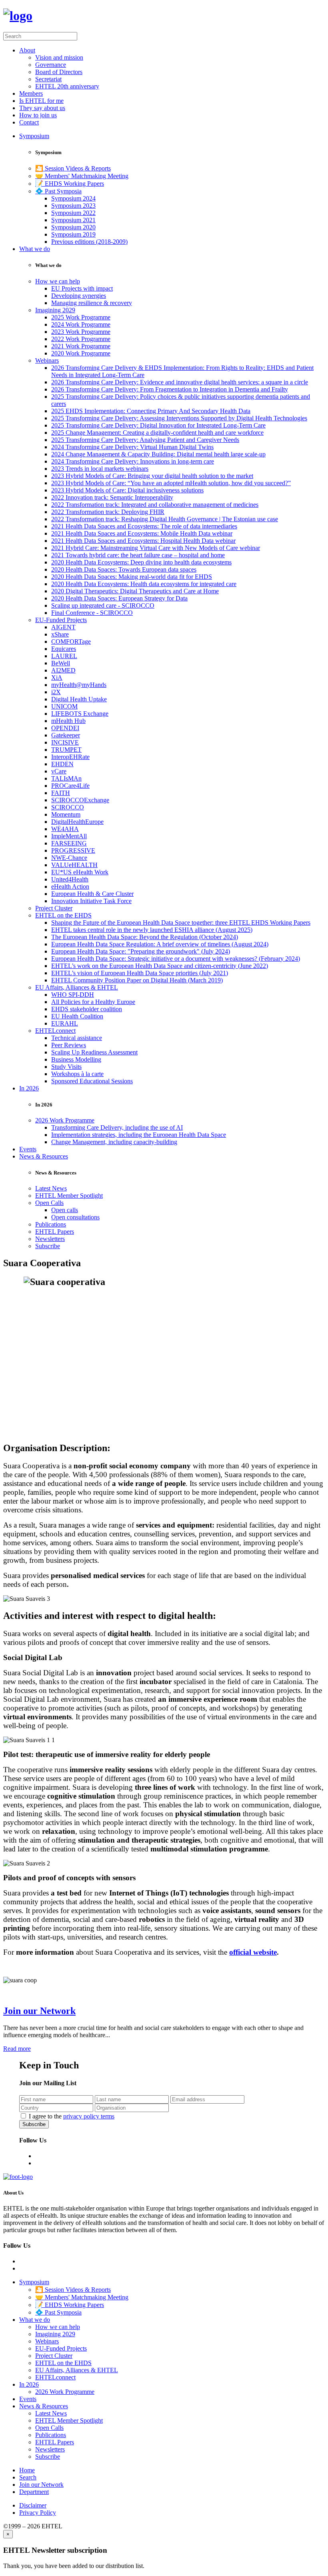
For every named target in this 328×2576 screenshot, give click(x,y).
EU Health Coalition (77, 1016)
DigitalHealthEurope (77, 822)
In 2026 (29, 1088)
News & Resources (44, 1156)
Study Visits (66, 1067)
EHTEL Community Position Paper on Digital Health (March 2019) (137, 980)
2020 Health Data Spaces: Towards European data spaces (124, 569)
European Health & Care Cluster (92, 894)
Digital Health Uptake (79, 699)
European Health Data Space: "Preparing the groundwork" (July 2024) (141, 951)
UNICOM (64, 706)
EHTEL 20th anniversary (67, 86)
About (27, 50)
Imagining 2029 (55, 310)
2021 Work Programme (81, 346)
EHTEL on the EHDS (63, 915)
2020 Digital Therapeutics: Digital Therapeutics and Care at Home (135, 591)
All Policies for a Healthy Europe (93, 1002)
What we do (35, 249)
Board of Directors (59, 72)
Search (28, 2477)
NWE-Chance (69, 858)
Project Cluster (54, 908)
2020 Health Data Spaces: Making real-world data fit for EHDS (132, 577)
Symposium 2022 (73, 213)
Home (27, 2470)
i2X (56, 692)
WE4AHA (65, 829)
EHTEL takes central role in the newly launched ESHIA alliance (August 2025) (152, 930)
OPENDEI (65, 728)
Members (31, 93)
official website (253, 1952)
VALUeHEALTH (74, 865)
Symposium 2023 (73, 206)
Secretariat (48, 79)
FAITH (61, 793)
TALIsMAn (66, 778)
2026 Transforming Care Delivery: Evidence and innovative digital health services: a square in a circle (180, 382)
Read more (17, 2049)
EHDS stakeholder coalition (87, 1009)
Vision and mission (59, 57)
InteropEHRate (70, 757)
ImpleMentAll (69, 836)
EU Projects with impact (82, 288)
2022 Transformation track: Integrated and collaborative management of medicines (155, 505)
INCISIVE (65, 742)
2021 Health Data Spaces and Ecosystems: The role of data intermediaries (144, 526)
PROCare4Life (70, 786)
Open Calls (49, 1203)
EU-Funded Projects (61, 620)
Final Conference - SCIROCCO (92, 613)
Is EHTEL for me (41, 101)
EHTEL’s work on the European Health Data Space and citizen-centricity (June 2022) (160, 966)
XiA (57, 678)
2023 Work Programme (81, 332)
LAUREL (64, 656)
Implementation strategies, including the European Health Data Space (139, 1135)
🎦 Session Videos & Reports (73, 168)
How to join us (38, 115)
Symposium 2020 (73, 227)
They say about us (42, 108)
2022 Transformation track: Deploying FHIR (108, 512)
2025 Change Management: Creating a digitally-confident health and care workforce (157, 433)
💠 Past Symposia (58, 191)
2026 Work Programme (65, 1120)
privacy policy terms (89, 2116)
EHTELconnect (55, 1031)
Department (34, 2492)
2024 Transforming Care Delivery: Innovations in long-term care (133, 461)
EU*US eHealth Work (80, 872)
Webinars (47, 360)
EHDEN (62, 764)
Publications (51, 1224)
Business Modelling (76, 1059)
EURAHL (65, 1023)
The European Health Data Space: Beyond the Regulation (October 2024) (145, 937)
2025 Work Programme (81, 317)
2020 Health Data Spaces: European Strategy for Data (119, 598)
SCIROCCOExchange (80, 800)
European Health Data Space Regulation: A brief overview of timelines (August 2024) (160, 944)
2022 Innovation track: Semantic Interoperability (112, 497)
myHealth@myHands (79, 685)
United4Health (70, 879)
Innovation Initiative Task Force (91, 901)
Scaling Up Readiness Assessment (94, 1052)
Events (28, 1149)
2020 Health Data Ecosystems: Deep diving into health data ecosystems (141, 562)
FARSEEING (69, 843)
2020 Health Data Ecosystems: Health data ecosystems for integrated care (144, 584)
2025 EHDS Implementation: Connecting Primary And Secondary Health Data (151, 411)
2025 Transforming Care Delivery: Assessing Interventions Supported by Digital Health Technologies (179, 418)
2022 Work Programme (81, 339)
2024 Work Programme (81, 324)
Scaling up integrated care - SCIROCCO (103, 605)
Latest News (51, 1188)
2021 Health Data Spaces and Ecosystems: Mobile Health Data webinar (142, 533)
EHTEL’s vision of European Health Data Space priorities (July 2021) (140, 973)
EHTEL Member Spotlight (69, 1196)
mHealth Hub (68, 721)
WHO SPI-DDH (73, 995)
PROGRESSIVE (73, 850)
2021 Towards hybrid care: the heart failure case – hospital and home (138, 555)
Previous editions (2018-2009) (89, 242)
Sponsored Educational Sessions (92, 1081)
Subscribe (48, 1246)
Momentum (66, 814)
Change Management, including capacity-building (114, 1142)
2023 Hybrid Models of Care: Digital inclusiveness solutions (127, 490)
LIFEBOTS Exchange (80, 714)
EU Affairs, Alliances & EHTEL (77, 987)
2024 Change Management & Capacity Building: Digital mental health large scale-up (158, 454)
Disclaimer (33, 2505)
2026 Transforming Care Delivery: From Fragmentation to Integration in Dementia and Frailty (170, 389)
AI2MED (63, 670)
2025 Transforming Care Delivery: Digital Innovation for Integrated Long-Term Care (158, 425)
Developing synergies (79, 296)
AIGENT (63, 627)
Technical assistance (77, 1038)
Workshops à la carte (77, 1074)
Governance (51, 65)
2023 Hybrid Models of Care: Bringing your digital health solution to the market (152, 476)
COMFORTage (71, 641)
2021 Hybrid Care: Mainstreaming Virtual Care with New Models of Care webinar (156, 548)
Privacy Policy (38, 2513)
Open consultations (75, 1217)
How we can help (58, 281)
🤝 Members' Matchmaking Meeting (82, 176)
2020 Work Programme (81, 353)
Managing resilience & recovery (92, 303)
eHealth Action (70, 886)
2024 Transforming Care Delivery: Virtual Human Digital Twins (132, 447)
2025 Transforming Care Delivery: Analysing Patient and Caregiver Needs (145, 440)
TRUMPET (66, 750)
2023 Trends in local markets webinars (100, 469)
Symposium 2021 (73, 220)
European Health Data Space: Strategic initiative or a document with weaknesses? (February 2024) (176, 959)
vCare (59, 771)
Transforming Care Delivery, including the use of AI (117, 1127)
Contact (29, 122)
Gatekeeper (66, 735)
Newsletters (50, 1239)
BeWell (61, 663)
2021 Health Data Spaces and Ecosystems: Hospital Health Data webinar (143, 541)
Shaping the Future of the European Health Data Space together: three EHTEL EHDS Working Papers (181, 923)
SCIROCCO (68, 807)
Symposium (34, 136)
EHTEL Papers (55, 1232)
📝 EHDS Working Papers (70, 184)
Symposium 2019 (73, 234)
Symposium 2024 (73, 198)
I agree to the (72, 2116)
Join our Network (39, 2011)
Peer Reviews (69, 1045)
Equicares (64, 649)
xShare (60, 634)
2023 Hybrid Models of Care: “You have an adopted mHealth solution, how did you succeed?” (171, 483)
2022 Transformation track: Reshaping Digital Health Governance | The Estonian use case (165, 519)
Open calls (65, 1210)
